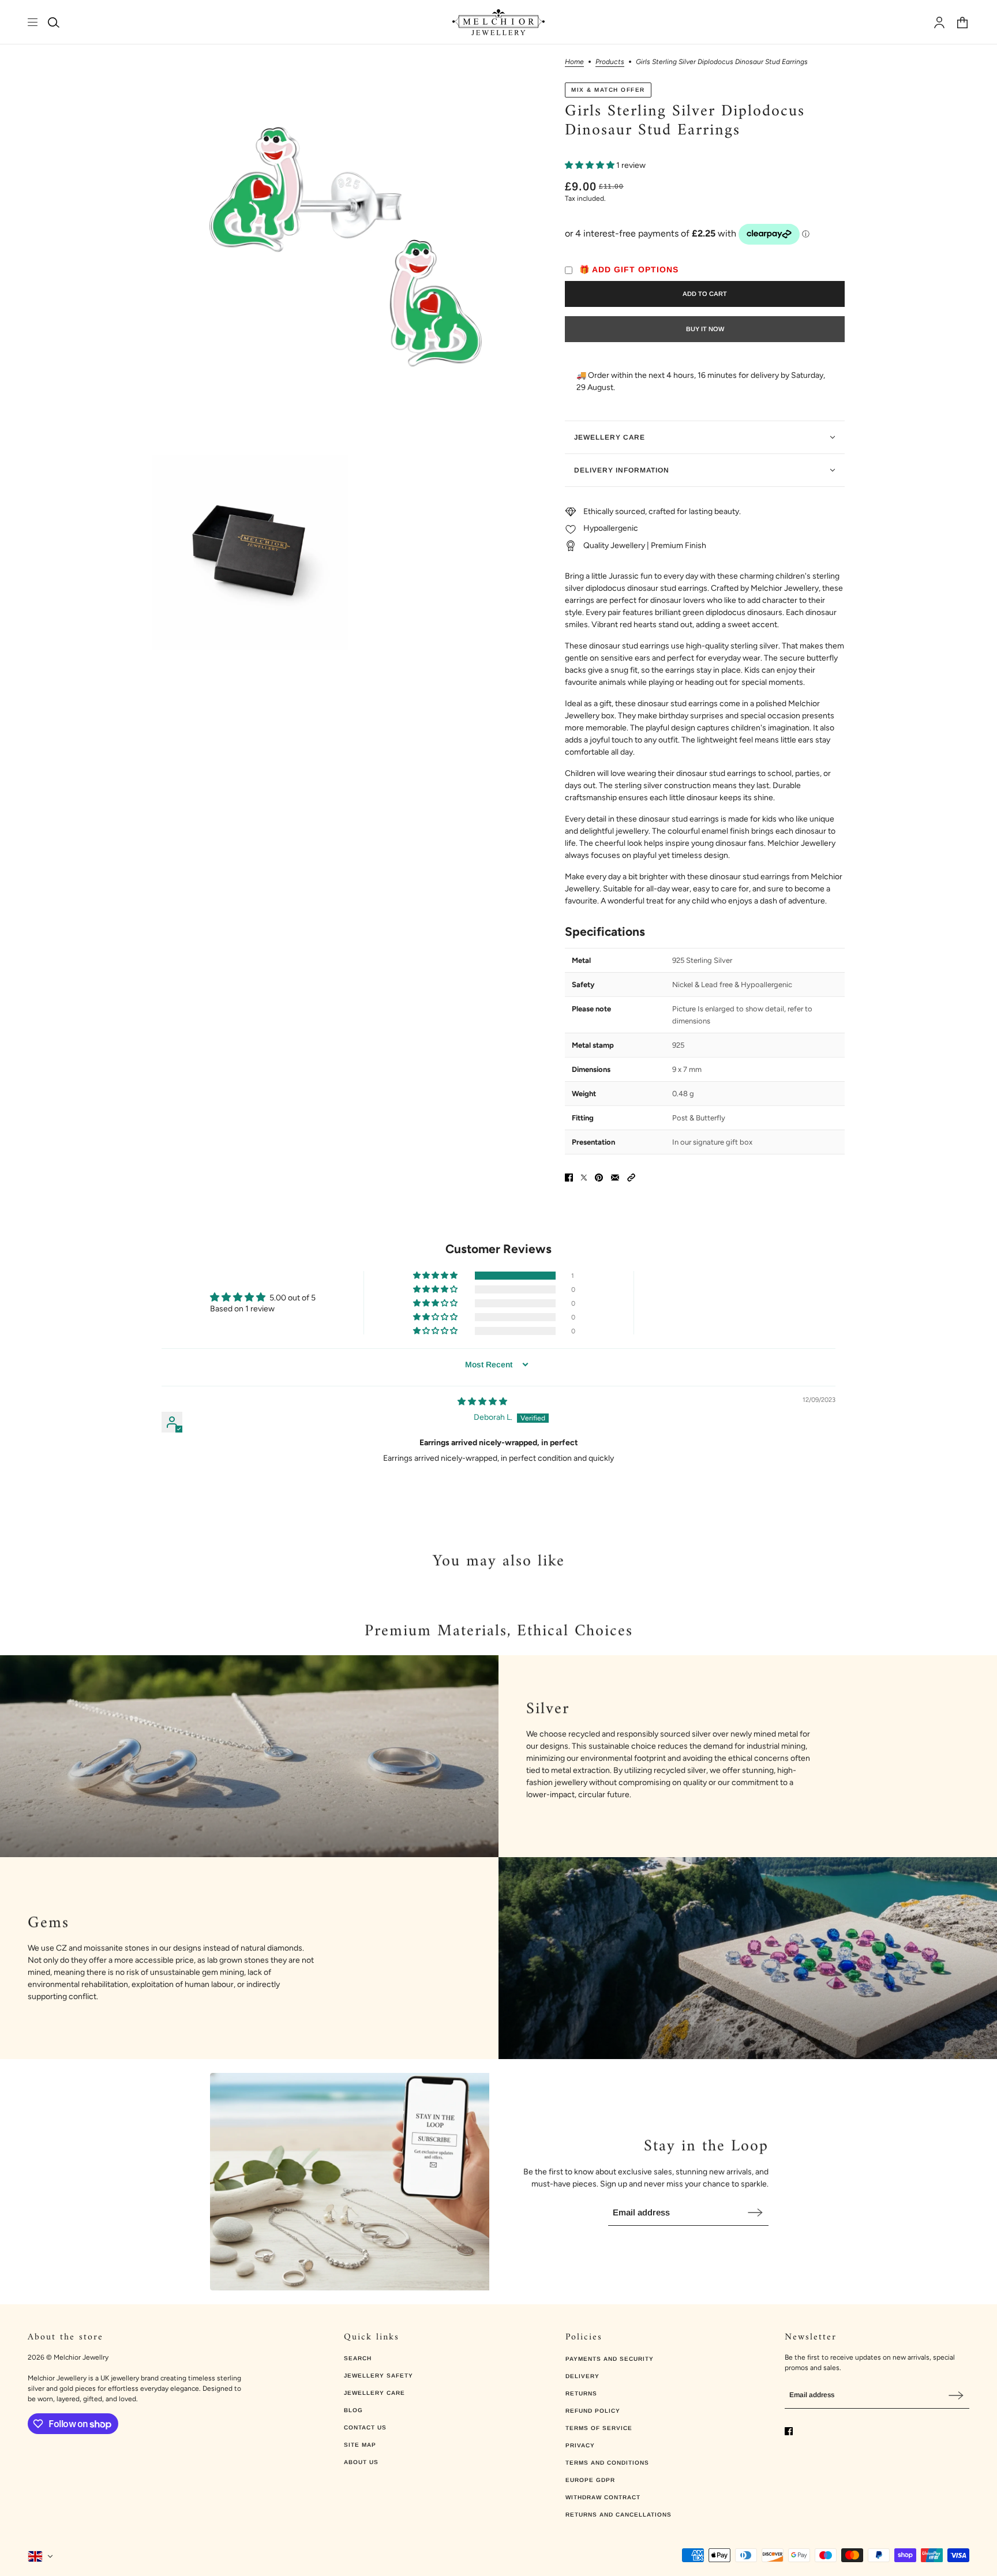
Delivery (582, 2376)
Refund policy (593, 2411)
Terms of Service (599, 2428)
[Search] (54, 23)
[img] (482, 1402)
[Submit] (755, 2212)
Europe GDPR (590, 2480)
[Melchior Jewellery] (498, 22)
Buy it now (705, 329)
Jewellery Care (374, 2393)
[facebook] (789, 2431)
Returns (581, 2393)
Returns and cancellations (619, 2515)
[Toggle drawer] (33, 22)
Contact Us (365, 2427)
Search (358, 2358)
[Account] (939, 23)
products (610, 62)
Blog (353, 2410)
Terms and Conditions (607, 2463)
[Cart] (962, 23)
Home (574, 62)
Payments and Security (610, 2359)
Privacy (580, 2445)
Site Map (360, 2445)
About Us (361, 2462)
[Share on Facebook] (569, 1178)
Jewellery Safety (378, 2376)
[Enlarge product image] (349, 255)
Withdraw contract (603, 2497)
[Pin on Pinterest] (599, 1178)
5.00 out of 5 (293, 1298)
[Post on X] (584, 1178)
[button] (591, 165)
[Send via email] (615, 1178)
